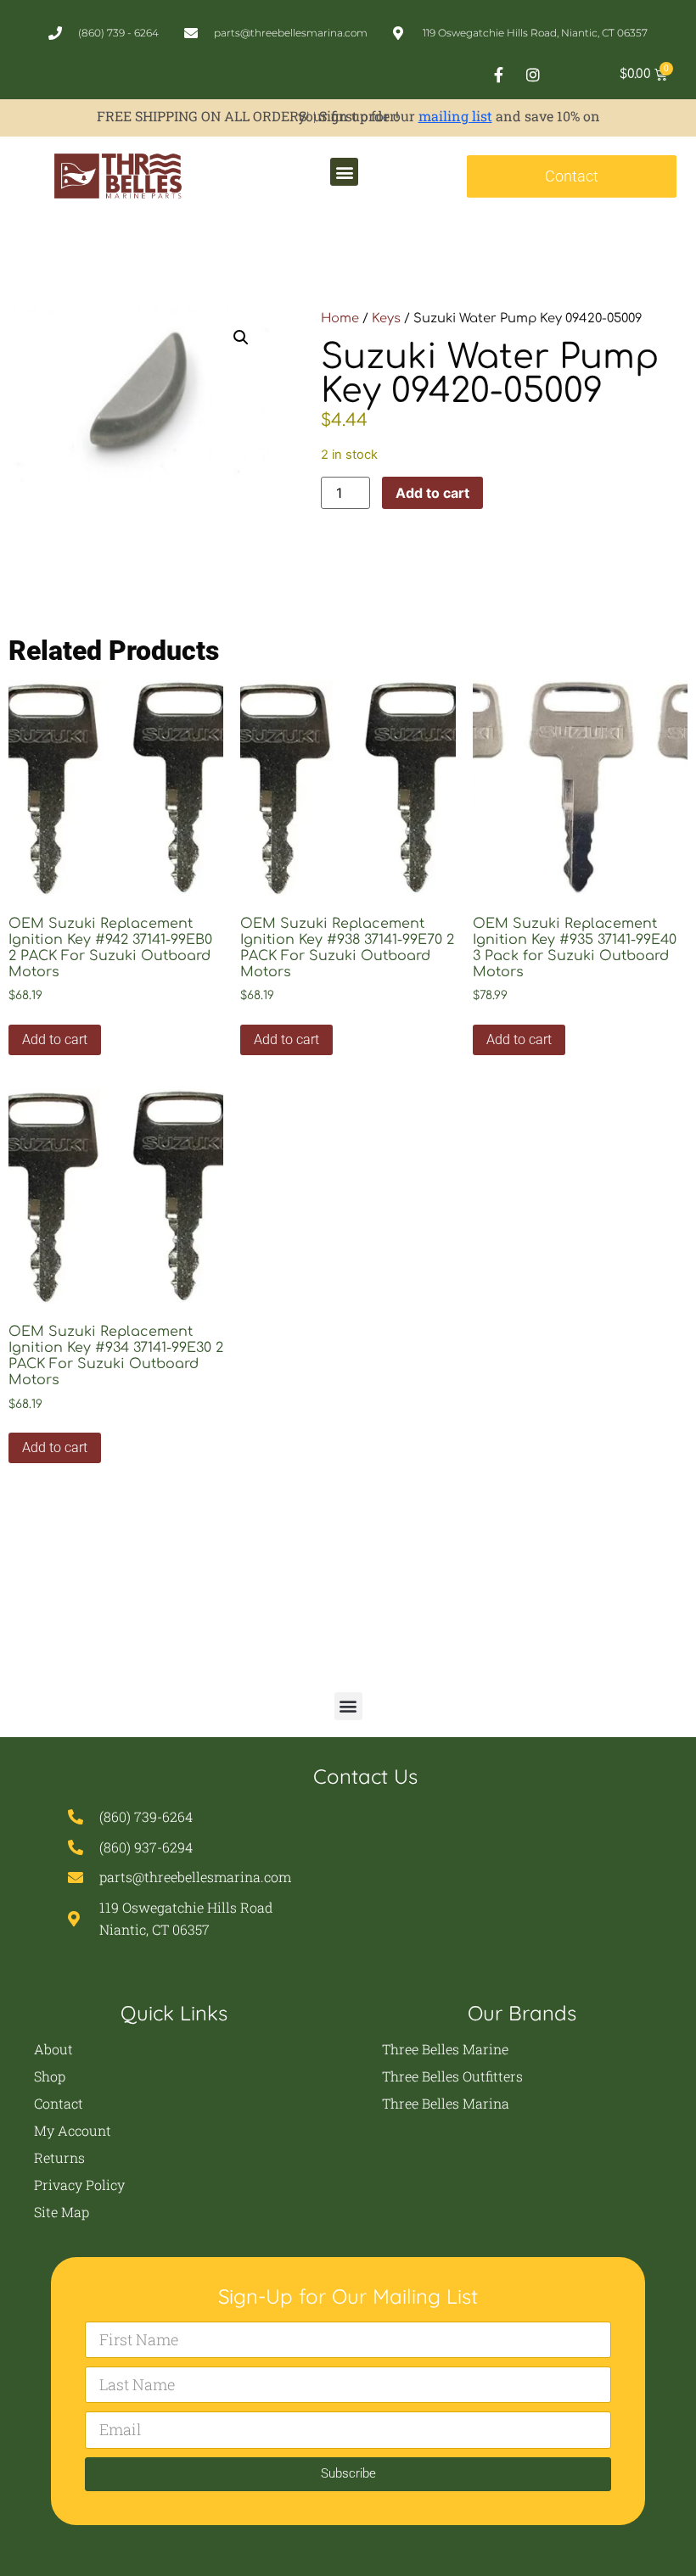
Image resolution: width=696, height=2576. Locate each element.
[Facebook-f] (498, 75)
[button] (344, 172)
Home (340, 318)
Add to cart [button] (55, 1039)
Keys (386, 318)
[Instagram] (533, 75)
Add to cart (432, 493)
